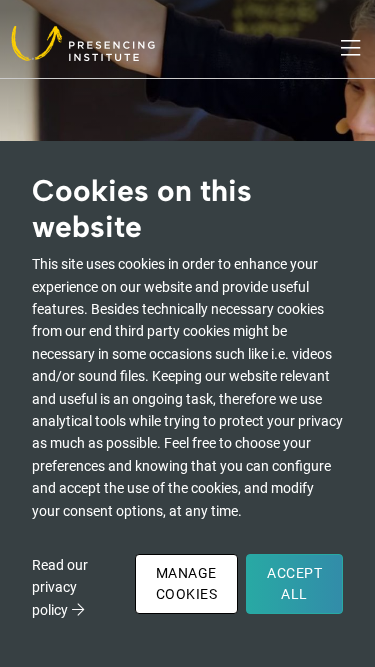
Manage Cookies (187, 583)
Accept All (294, 583)
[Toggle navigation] (352, 48)
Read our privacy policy (60, 587)
